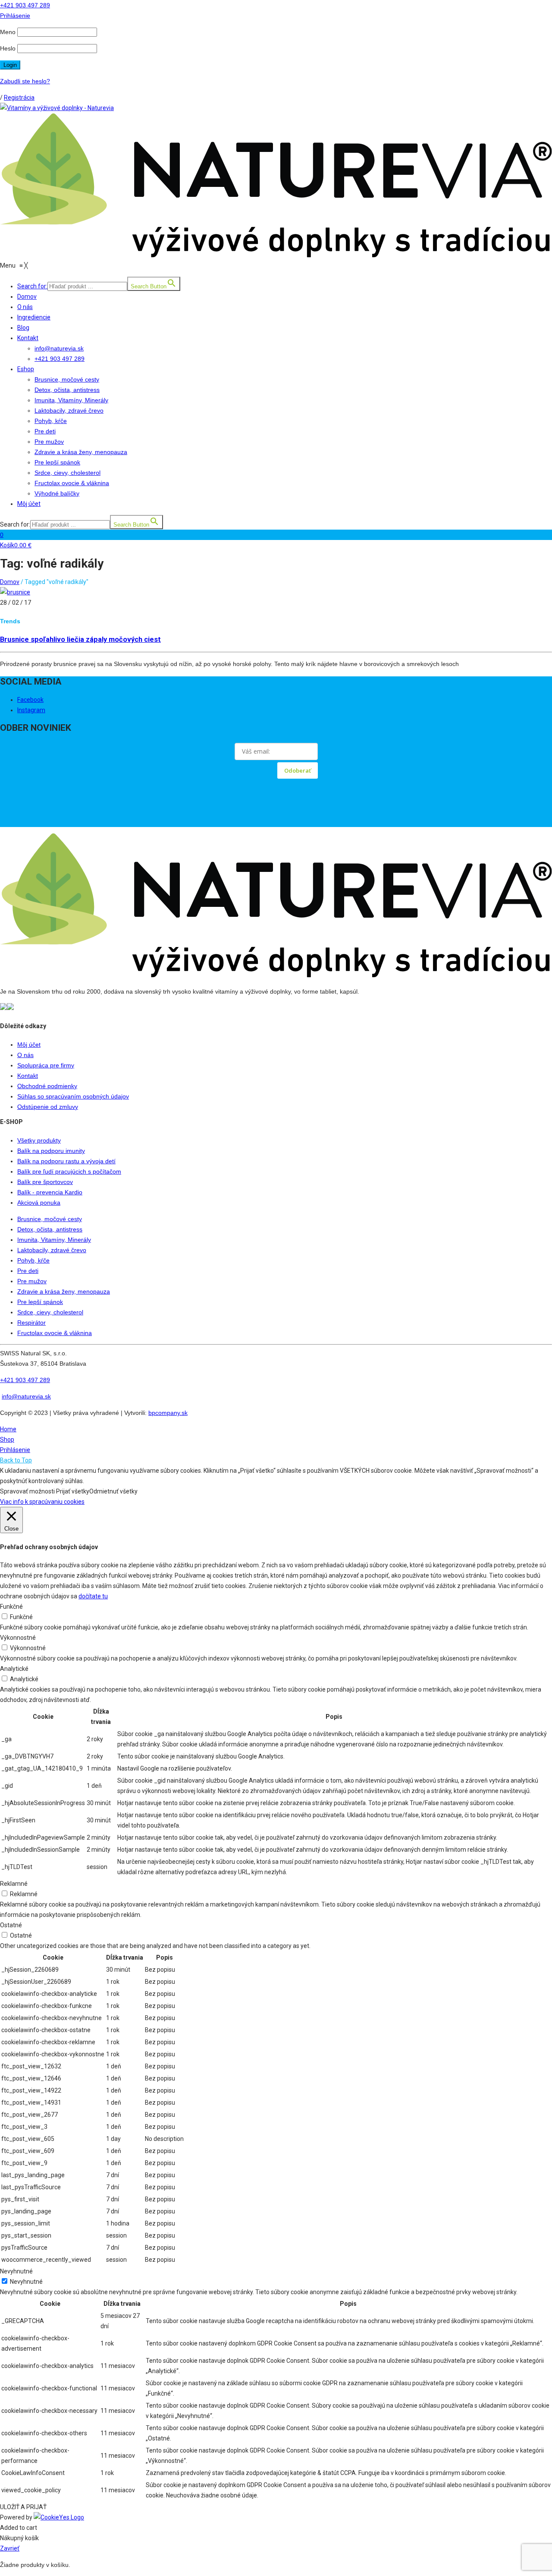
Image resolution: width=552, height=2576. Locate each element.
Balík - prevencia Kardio (50, 1192)
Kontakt (28, 1076)
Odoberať (298, 770)
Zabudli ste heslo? (25, 81)
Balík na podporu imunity (51, 1151)
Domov (10, 582)
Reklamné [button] (14, 1884)
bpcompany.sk (168, 1413)
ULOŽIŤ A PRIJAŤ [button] (23, 2507)
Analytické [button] (14, 1669)
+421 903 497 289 (25, 5)
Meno (8, 32)
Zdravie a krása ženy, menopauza (64, 1291)
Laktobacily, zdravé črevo (52, 1250)
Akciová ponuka (39, 1203)
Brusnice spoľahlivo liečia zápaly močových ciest (80, 639)
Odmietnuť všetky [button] (113, 1491)
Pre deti (28, 1271)
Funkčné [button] (11, 1607)
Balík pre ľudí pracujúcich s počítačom (69, 1171)
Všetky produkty (39, 1140)
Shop (7, 1440)
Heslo (8, 48)
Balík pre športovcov (45, 1182)
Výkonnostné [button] (18, 1638)
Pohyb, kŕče (33, 1260)
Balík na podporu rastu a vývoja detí (66, 1161)
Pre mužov (32, 1281)
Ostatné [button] (11, 1925)
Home (8, 1429)
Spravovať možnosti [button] (27, 1491)
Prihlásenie (15, 1450)
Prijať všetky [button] (73, 1491)
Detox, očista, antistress (50, 1229)
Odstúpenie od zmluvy (48, 1107)
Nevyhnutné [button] (16, 2271)
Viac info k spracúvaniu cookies (42, 1502)
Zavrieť (10, 2548)
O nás (25, 1055)
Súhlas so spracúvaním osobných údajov (73, 1096)
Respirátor (31, 1323)
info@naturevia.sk (26, 1396)
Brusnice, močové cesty (50, 1219)
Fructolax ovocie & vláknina (55, 1333)
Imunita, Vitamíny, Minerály (54, 1240)
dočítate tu (93, 1596)
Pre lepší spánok (40, 1302)
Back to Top (16, 1460)
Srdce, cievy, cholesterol (50, 1312)
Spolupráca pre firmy (46, 1065)
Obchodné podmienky (47, 1086)
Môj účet (29, 1045)
